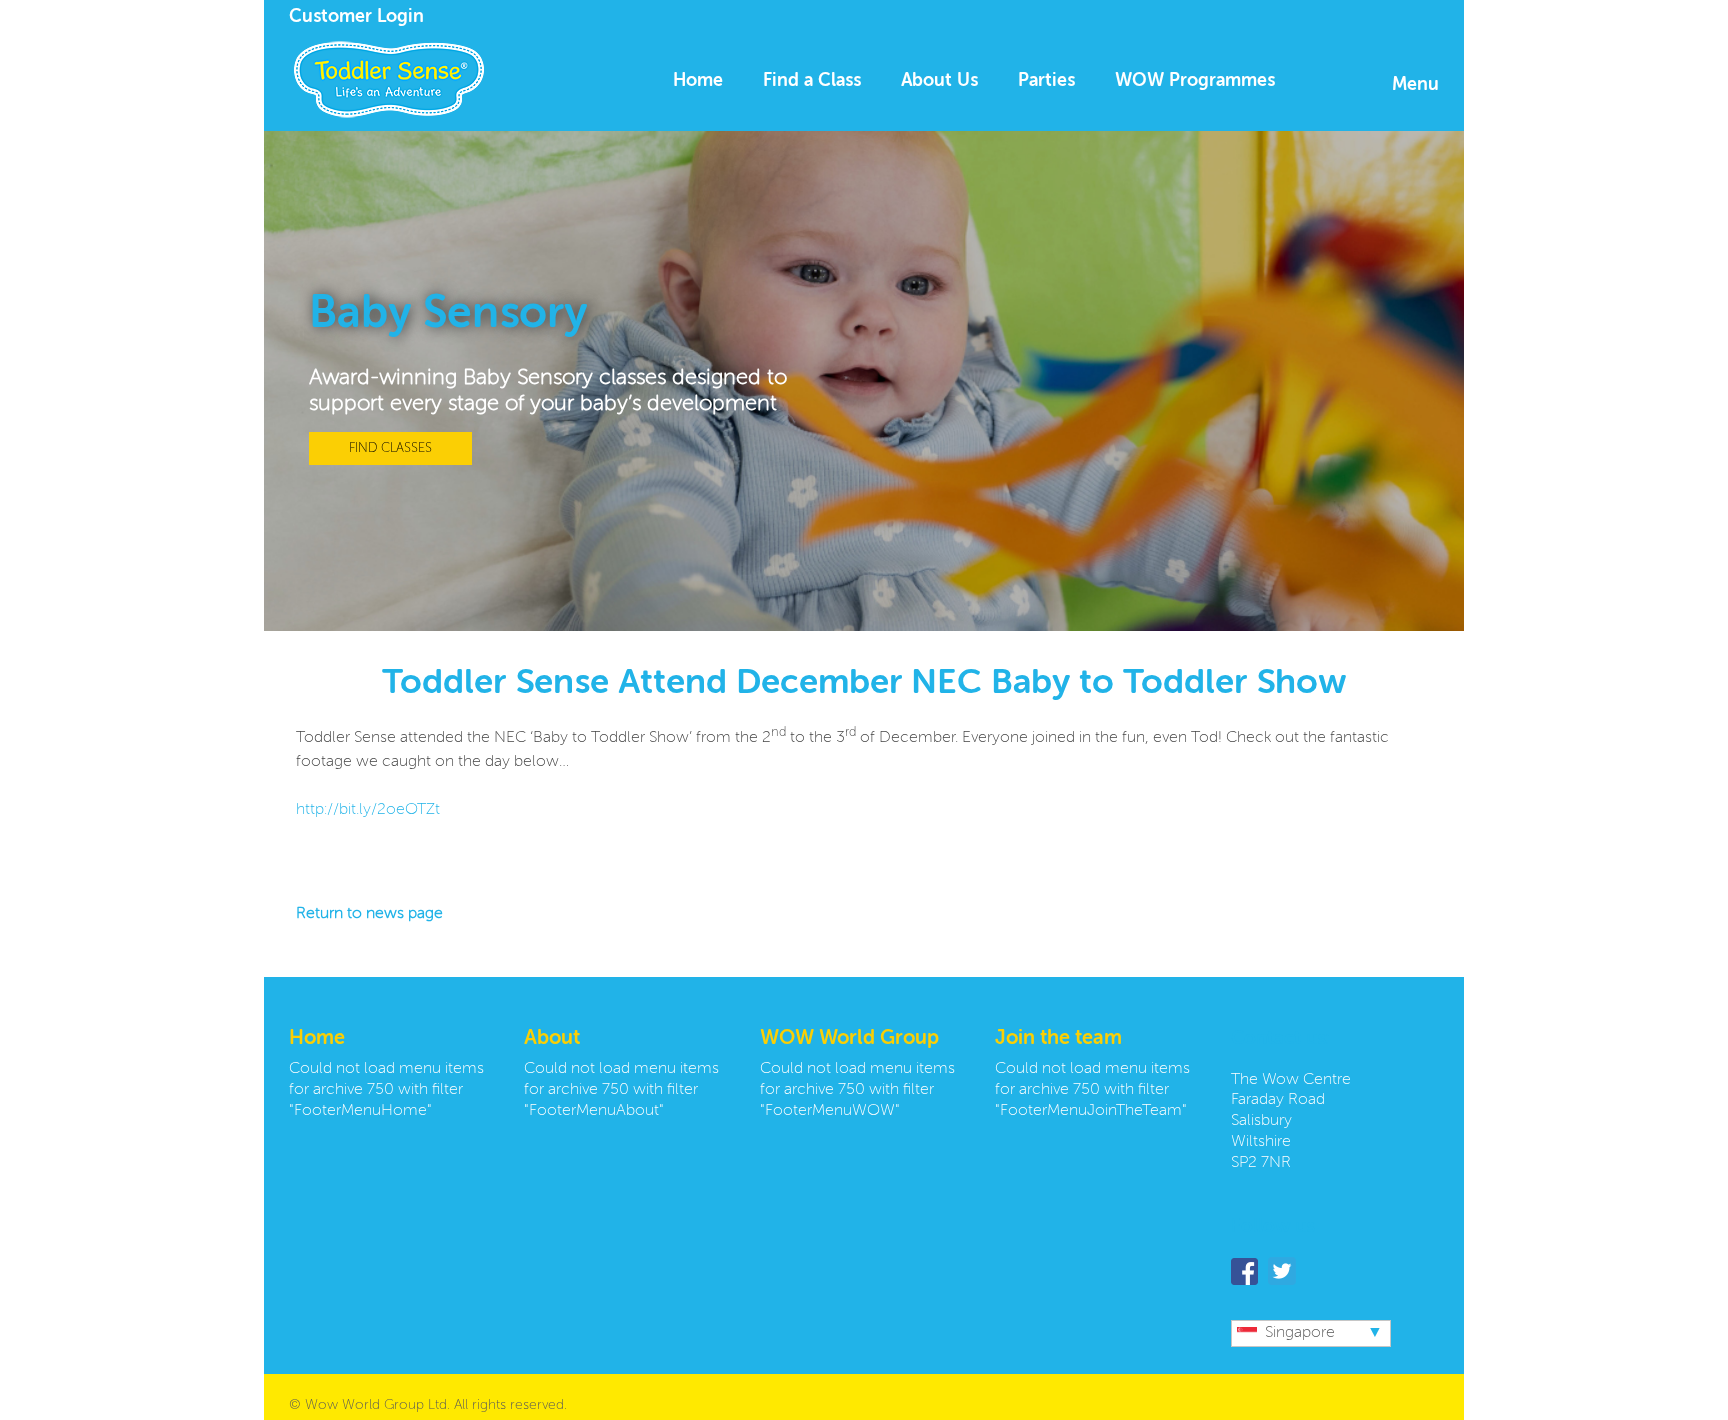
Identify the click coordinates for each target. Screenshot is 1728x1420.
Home (698, 81)
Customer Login (356, 17)
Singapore (1300, 1333)
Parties (1046, 81)
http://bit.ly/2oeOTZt (368, 810)
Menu (1415, 85)
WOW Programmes (1195, 81)
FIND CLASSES (390, 448)
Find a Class (812, 81)
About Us (939, 81)
